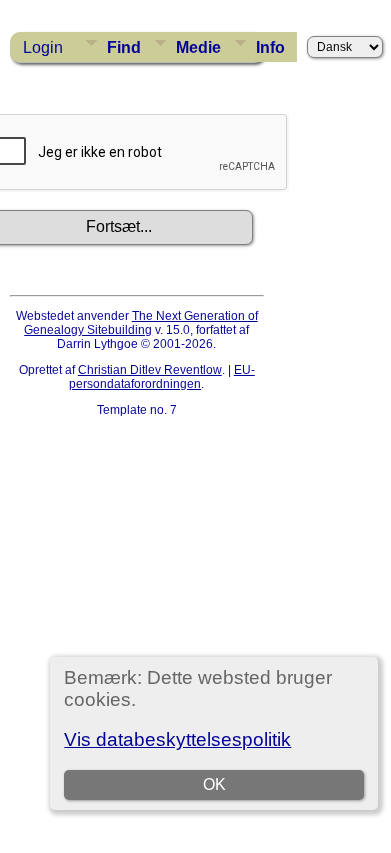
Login (43, 47)
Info (270, 47)
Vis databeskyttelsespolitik (177, 739)
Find (124, 47)
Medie (198, 47)
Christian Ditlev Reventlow (150, 370)
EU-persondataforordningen (162, 377)
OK (214, 784)
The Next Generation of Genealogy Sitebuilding (141, 323)
